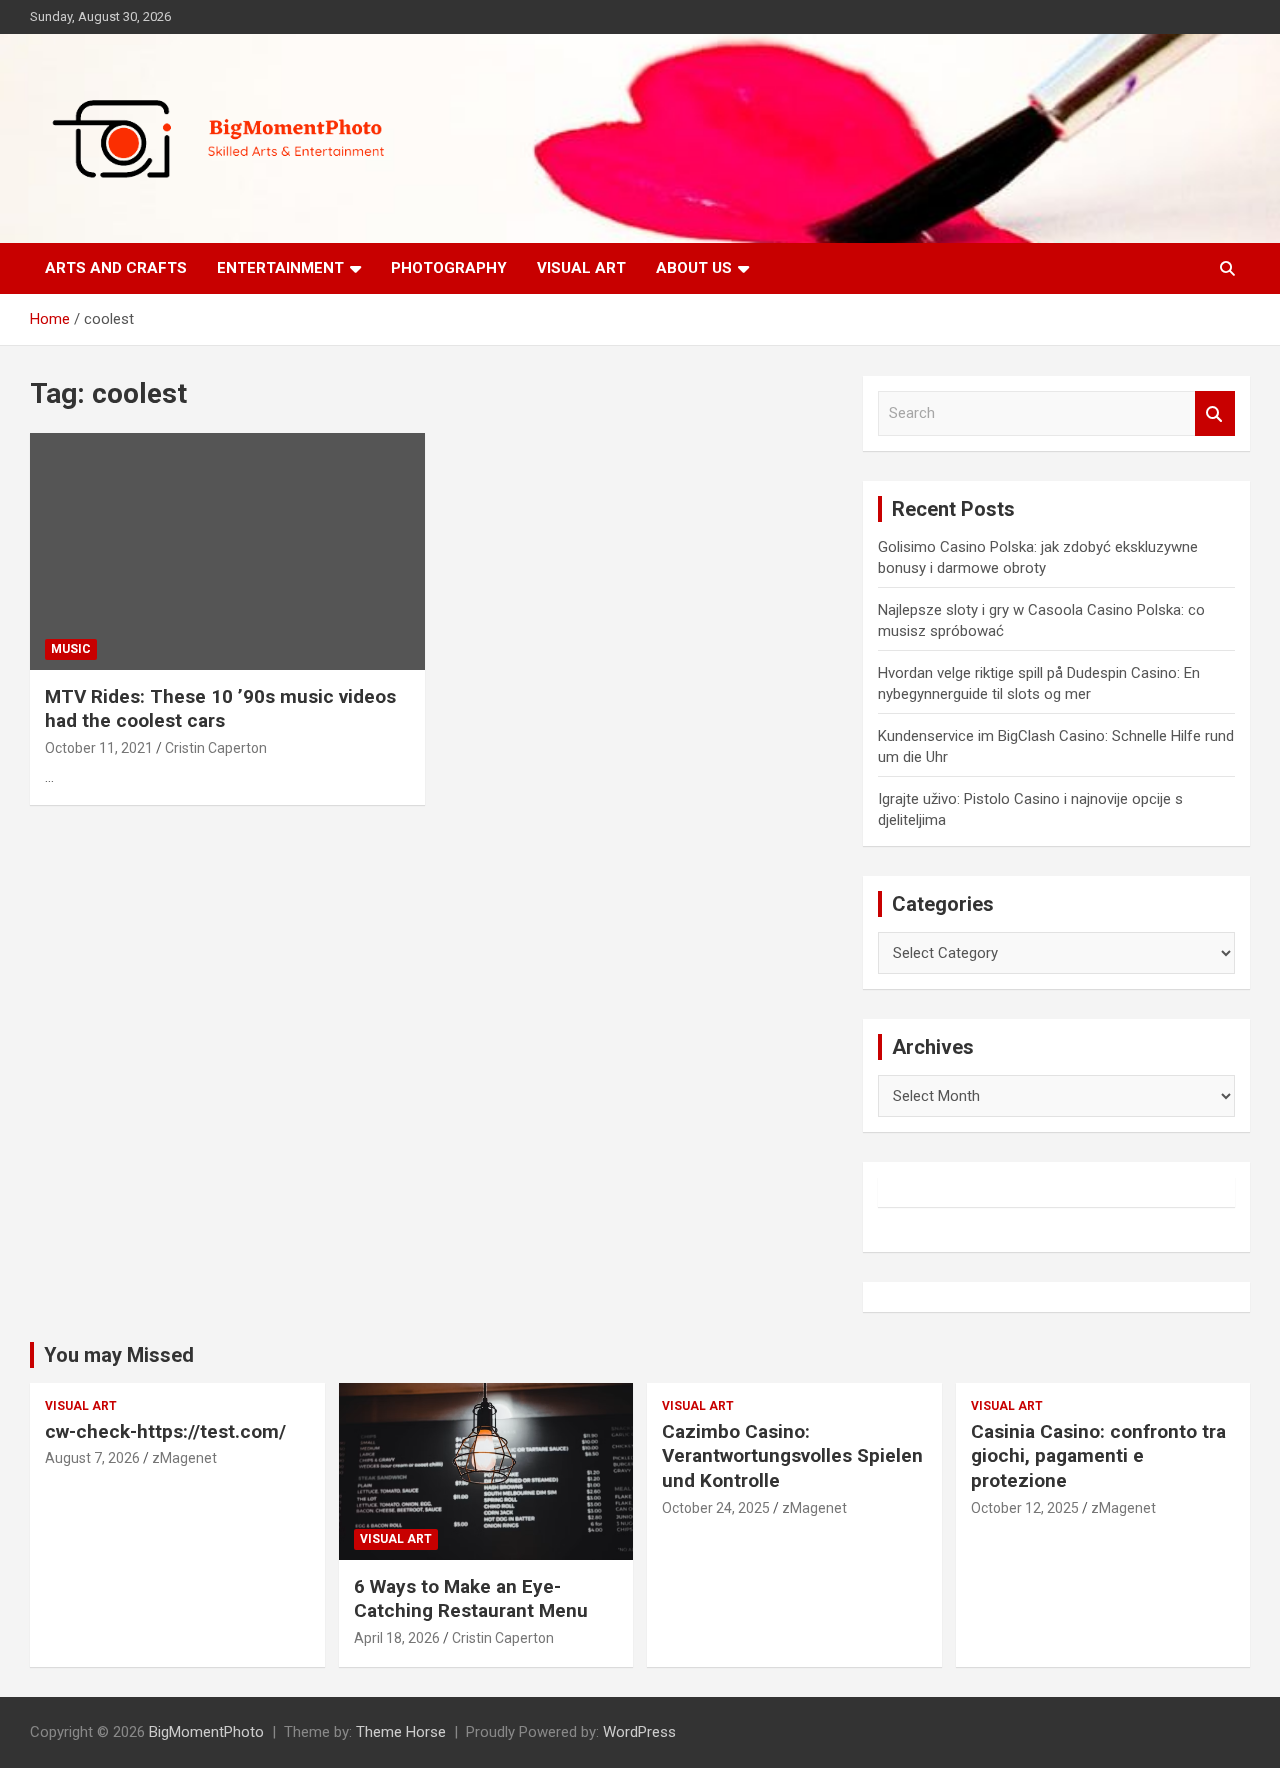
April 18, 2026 (397, 1638)
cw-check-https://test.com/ (165, 1431)
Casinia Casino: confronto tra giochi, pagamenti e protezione (1098, 1456)
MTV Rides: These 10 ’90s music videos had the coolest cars (220, 709)
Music (71, 649)
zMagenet (184, 1458)
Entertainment (280, 268)
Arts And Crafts (116, 268)
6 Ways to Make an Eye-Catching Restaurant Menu (471, 1599)
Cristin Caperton (216, 748)
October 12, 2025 (1025, 1508)
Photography (449, 268)
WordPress (639, 1732)
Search (1215, 413)
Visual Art (581, 268)
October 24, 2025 (716, 1508)
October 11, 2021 (99, 748)
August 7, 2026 (92, 1458)
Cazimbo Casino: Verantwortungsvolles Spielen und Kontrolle (792, 1456)
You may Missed (119, 1355)
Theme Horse (401, 1732)
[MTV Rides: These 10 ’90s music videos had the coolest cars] (227, 551)
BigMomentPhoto (206, 1732)
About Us (694, 268)
